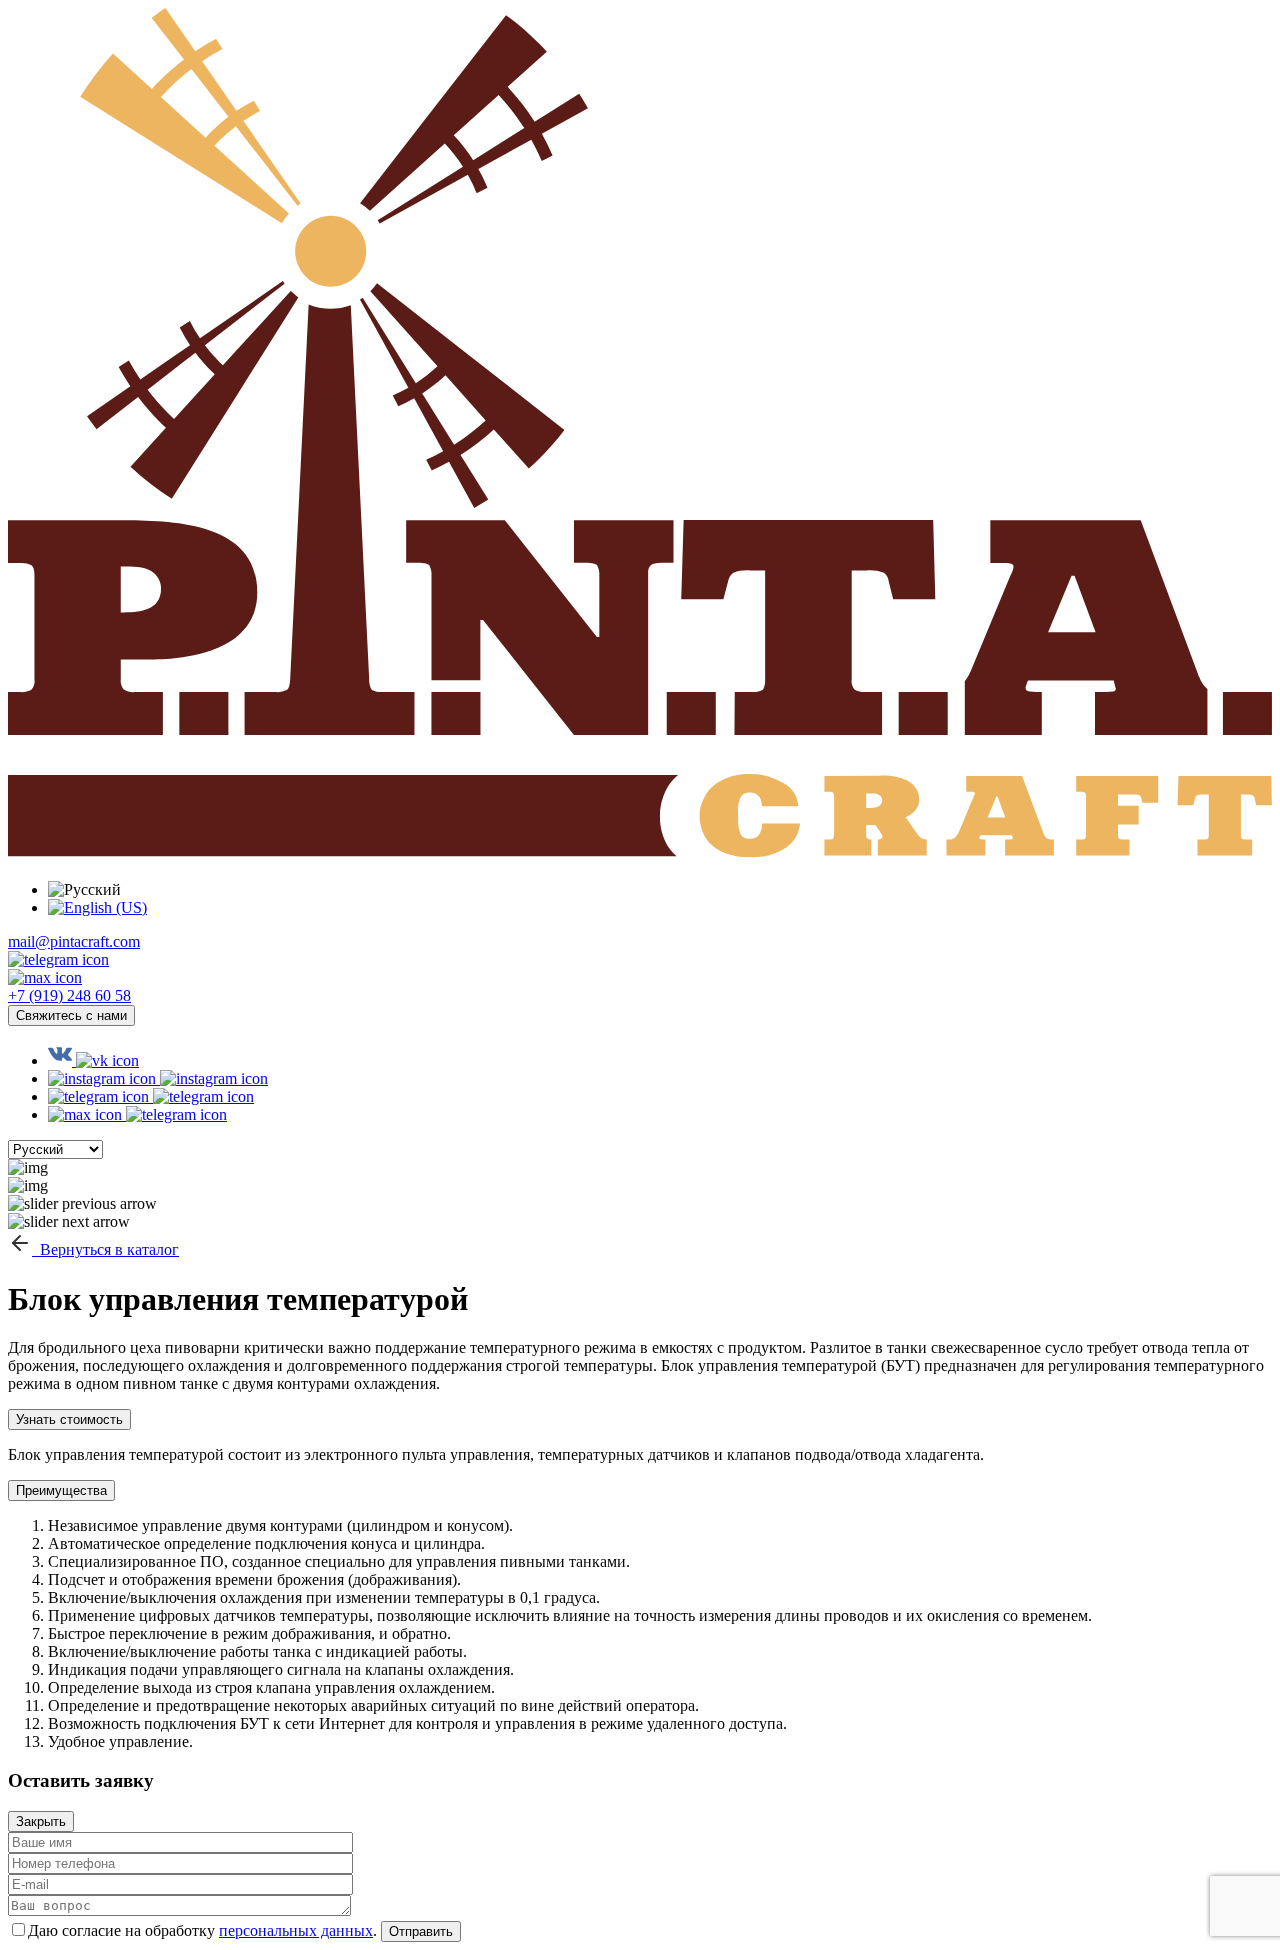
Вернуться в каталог (105, 1249)
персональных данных (296, 1930)
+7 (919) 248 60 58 (69, 995)
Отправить (421, 1931)
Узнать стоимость (69, 1419)
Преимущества (61, 1490)
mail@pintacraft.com (74, 941)
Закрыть (41, 1821)
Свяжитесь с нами (71, 1015)
